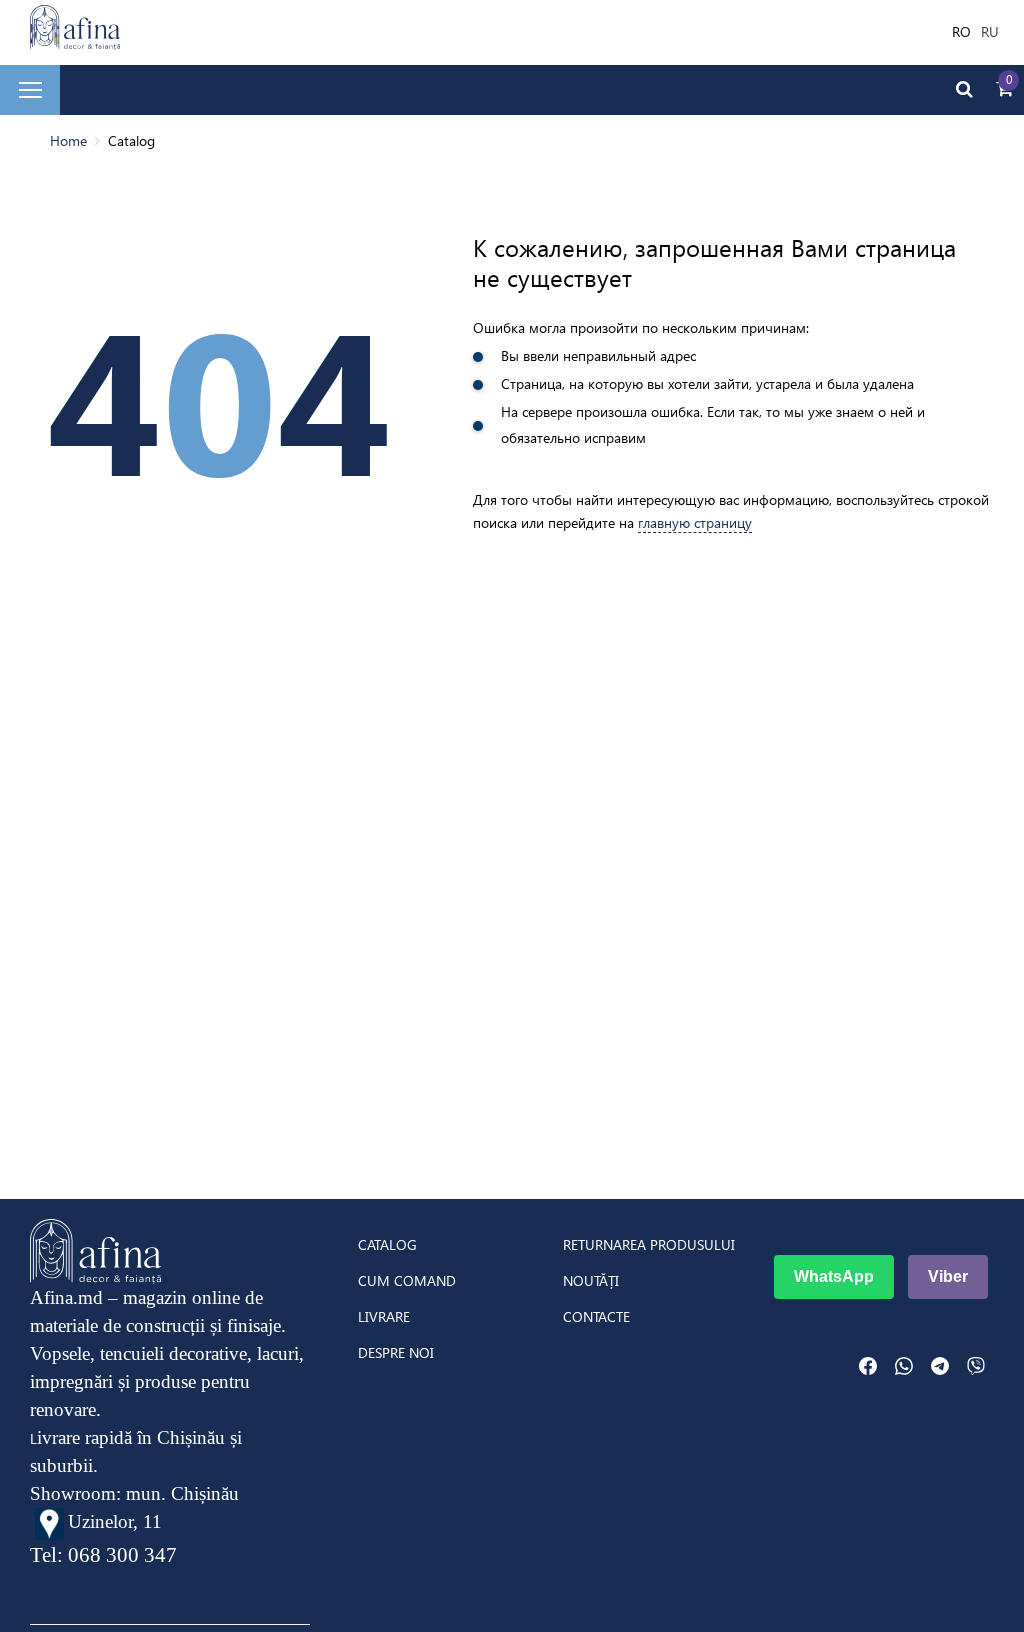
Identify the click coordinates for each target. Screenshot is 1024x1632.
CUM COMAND (407, 1281)
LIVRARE (384, 1317)
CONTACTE (596, 1317)
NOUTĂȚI (591, 1281)
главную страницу (695, 522)
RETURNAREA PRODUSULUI (649, 1245)
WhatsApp (834, 1276)
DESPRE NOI (396, 1353)
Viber (948, 1276)
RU (990, 31)
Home (68, 140)
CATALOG (387, 1245)
